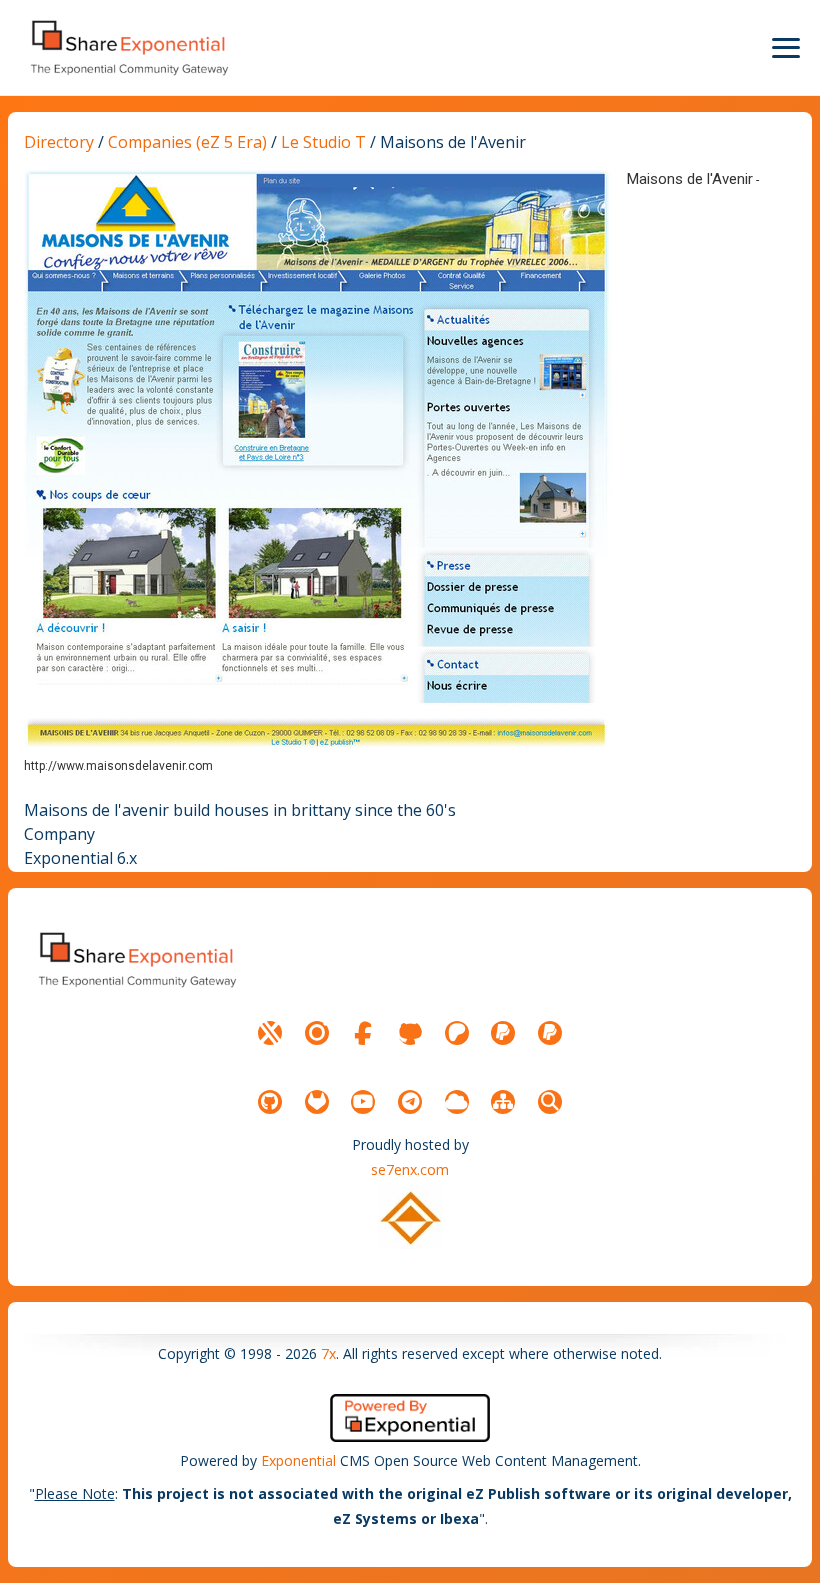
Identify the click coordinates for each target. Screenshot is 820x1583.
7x (328, 1353)
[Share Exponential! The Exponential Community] (128, 47)
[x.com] (270, 1033)
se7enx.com (410, 1169)
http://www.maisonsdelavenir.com (118, 766)
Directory (59, 142)
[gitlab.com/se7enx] (317, 1102)
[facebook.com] (363, 1033)
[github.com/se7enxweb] (270, 1102)
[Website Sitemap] (503, 1102)
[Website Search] (550, 1102)
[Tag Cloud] (457, 1102)
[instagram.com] (317, 1033)
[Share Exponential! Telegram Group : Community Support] (410, 1102)
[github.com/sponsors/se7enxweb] (410, 1033)
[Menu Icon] (786, 48)
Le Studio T (323, 142)
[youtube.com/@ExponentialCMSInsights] (363, 1102)
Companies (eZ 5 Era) (187, 142)
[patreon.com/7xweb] (457, 1033)
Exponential (298, 1460)
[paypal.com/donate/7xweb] (550, 1033)
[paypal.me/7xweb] (503, 1033)
